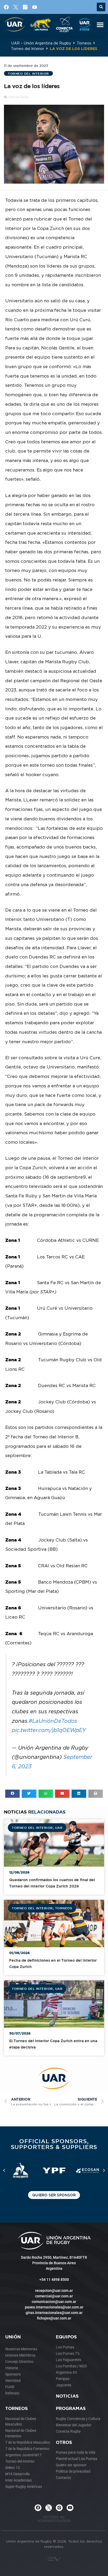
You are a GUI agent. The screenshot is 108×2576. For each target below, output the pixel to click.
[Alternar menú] (100, 24)
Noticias (67, 2396)
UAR (59, 1827)
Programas (71, 2408)
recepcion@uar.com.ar (54, 2291)
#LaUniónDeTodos (53, 1721)
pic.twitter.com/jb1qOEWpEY (49, 1730)
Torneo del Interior (28, 49)
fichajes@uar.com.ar (54, 2318)
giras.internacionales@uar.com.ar (54, 2313)
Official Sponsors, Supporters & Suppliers (54, 2144)
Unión (13, 2337)
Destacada (19, 97)
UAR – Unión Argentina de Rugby (41, 43)
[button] (101, 7)
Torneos (84, 43)
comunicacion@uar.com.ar (54, 2302)
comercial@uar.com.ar (54, 2296)
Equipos (66, 2337)
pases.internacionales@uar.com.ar (54, 2307)
